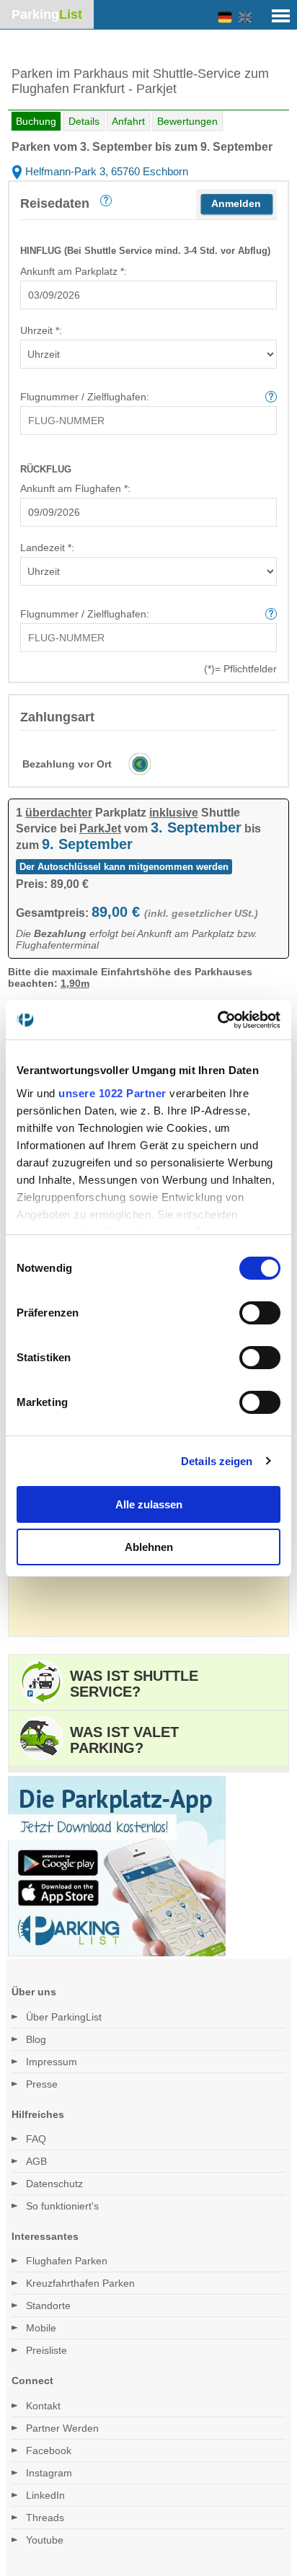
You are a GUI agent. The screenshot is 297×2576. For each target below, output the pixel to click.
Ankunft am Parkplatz (72, 271)
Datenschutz (54, 2184)
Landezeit (46, 548)
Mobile (41, 2328)
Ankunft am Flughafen (74, 488)
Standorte (48, 2305)
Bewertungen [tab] (187, 121)
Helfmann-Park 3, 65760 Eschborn (105, 171)
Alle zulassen (149, 1504)
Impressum (52, 2062)
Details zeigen (217, 1461)
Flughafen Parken (67, 2261)
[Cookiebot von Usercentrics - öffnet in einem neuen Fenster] (217, 1020)
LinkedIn (45, 2495)
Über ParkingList (64, 2017)
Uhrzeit (40, 330)
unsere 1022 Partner (112, 1093)
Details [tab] (84, 121)
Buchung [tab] (36, 121)
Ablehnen (149, 1547)
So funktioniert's (62, 2206)
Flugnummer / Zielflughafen (83, 397)
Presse (42, 2084)
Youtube (45, 2540)
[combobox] (148, 295)
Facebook (49, 2450)
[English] (245, 18)
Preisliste (46, 2350)
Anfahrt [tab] (128, 121)
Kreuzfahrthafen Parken (80, 2283)
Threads (45, 2518)
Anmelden (236, 203)
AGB (36, 2161)
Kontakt (43, 2406)
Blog (36, 2039)
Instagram (49, 2473)
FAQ (36, 2139)
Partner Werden (62, 2428)
